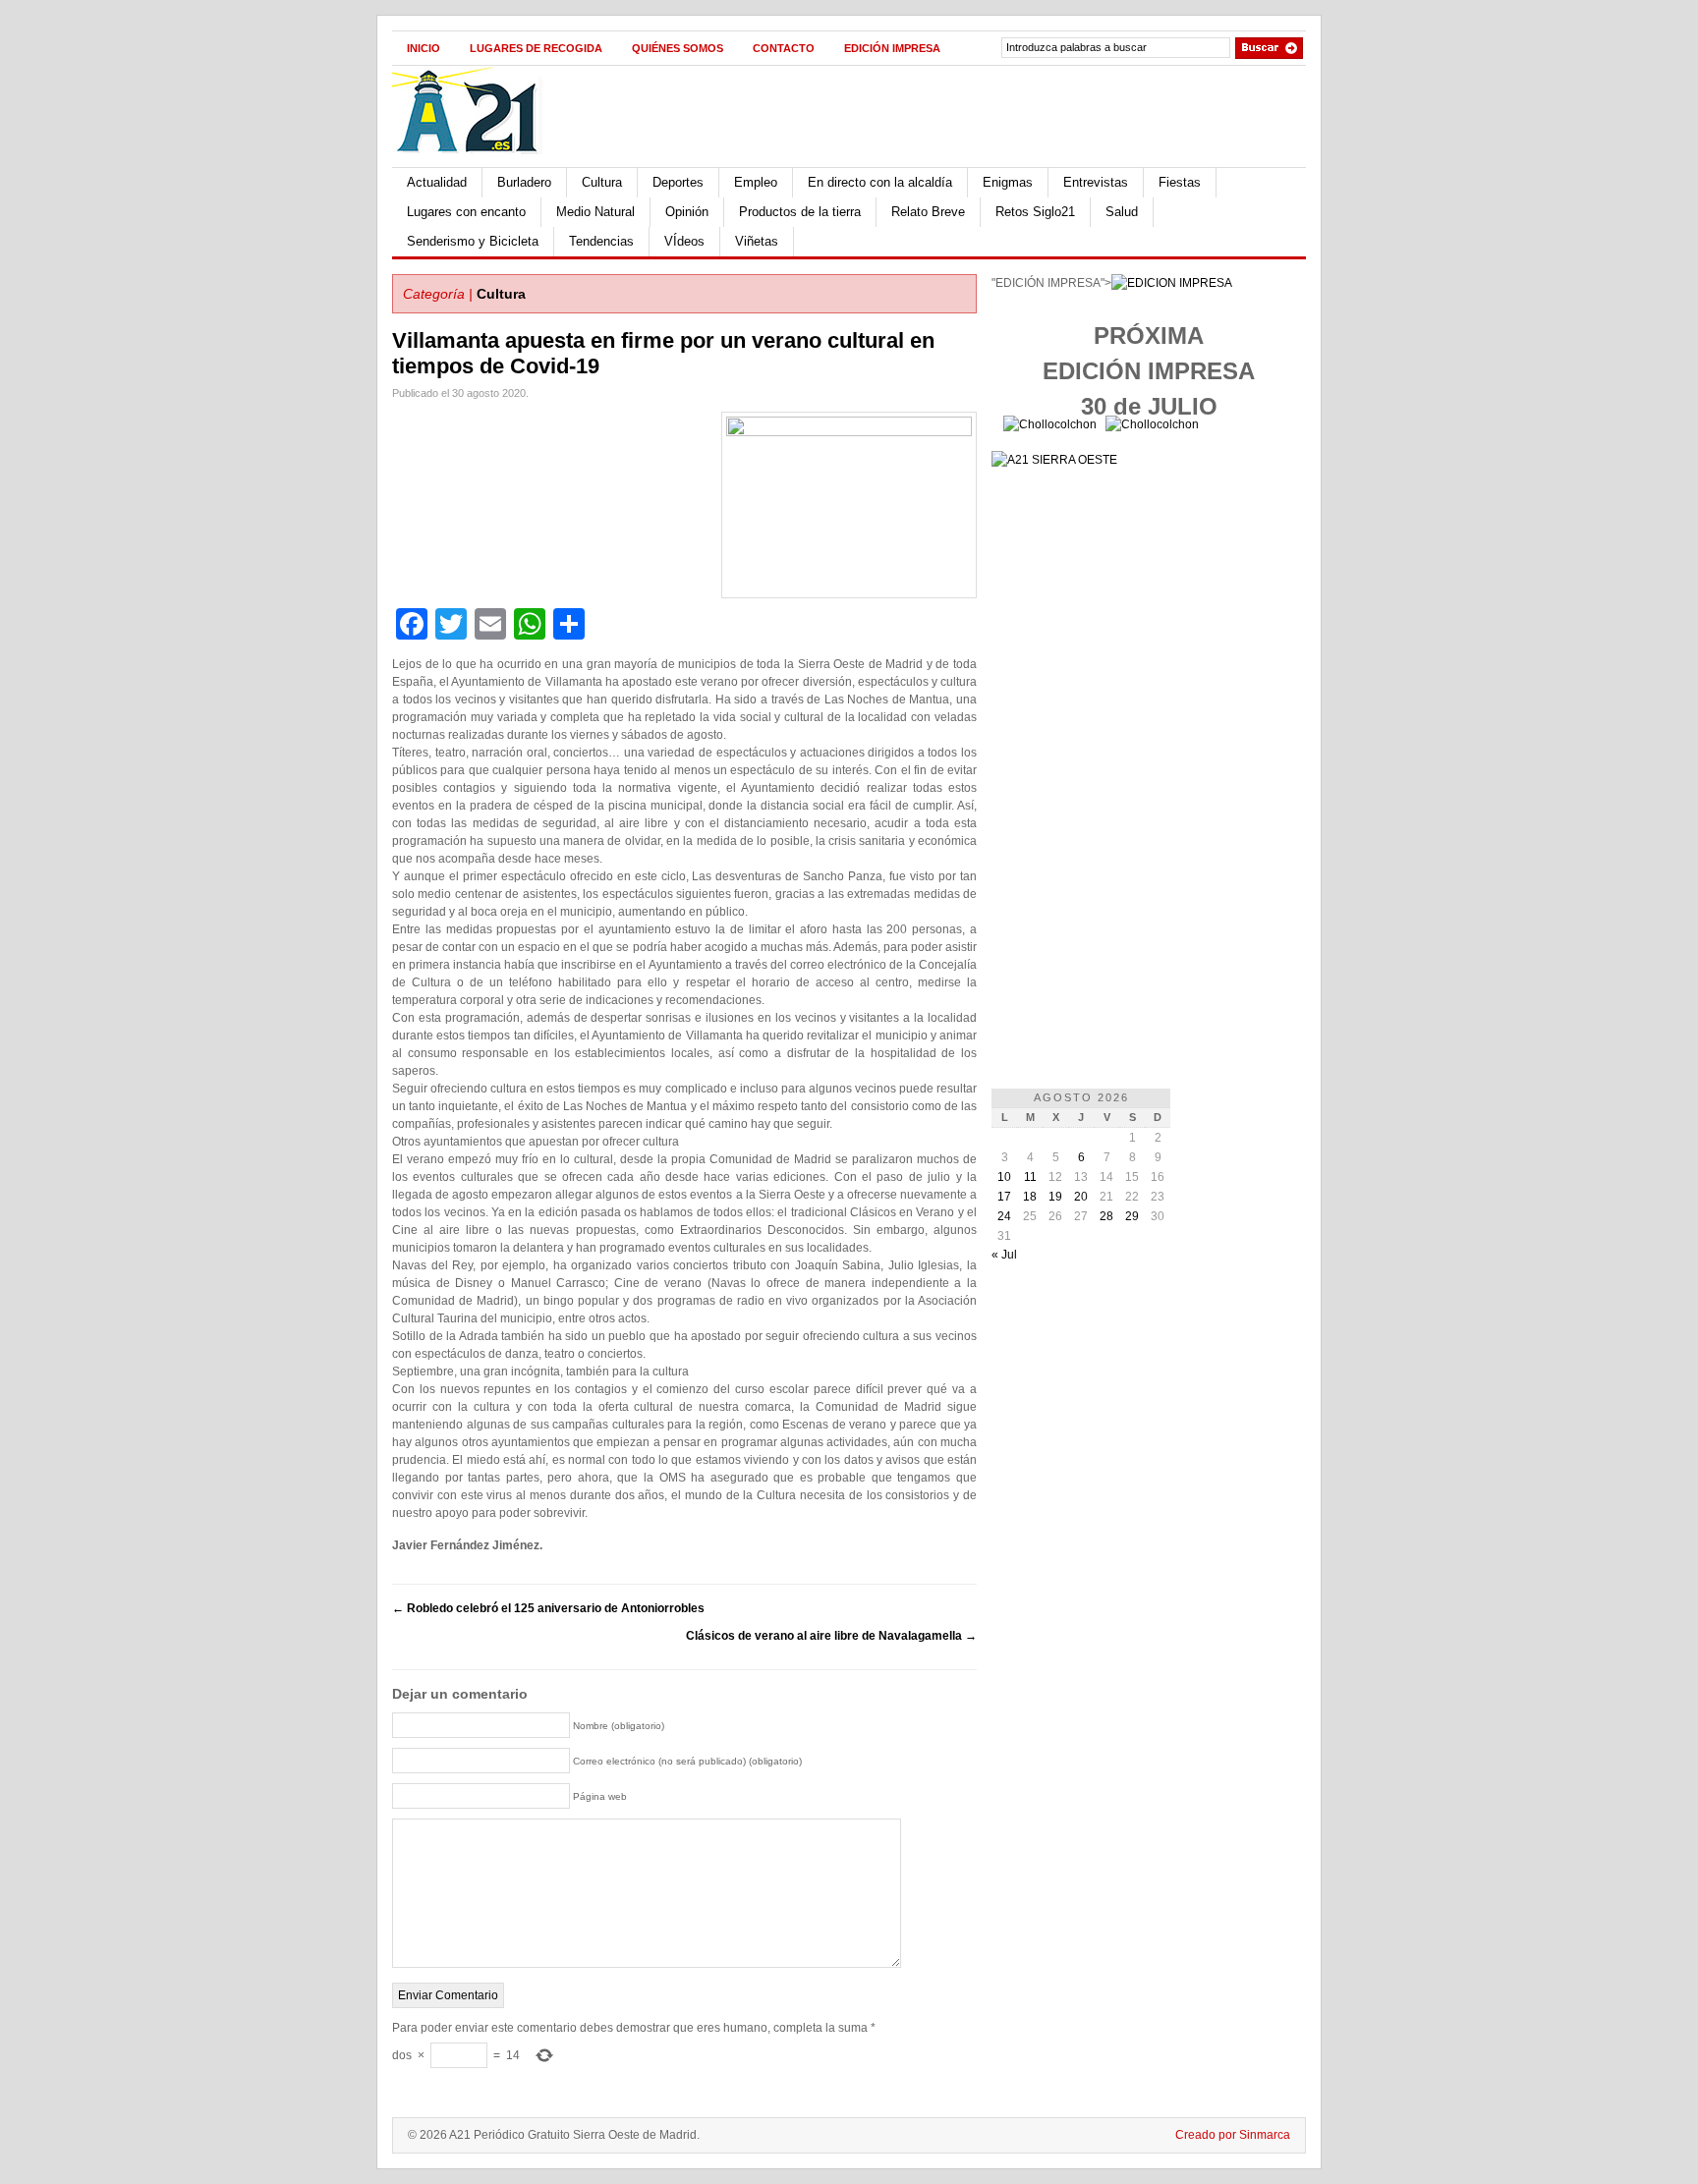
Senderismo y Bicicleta (473, 241)
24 (1004, 1216)
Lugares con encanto (466, 212)
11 (1030, 1177)
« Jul (1004, 1255)
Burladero (524, 182)
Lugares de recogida (536, 48)
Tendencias (601, 241)
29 (1132, 1216)
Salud (1122, 212)
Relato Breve (928, 212)
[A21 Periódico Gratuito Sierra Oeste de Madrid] (477, 163)
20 (1081, 1197)
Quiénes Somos (678, 48)
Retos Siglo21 (1035, 212)
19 (1055, 1197)
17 (1004, 1197)
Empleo (756, 182)
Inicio (424, 48)
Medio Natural (595, 212)
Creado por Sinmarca (1233, 2135)
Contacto (784, 48)
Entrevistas (1096, 182)
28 (1106, 1216)
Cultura (602, 182)
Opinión (687, 212)
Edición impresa (892, 48)
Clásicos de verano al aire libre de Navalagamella (831, 1636)
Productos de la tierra (800, 212)
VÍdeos (684, 241)
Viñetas (757, 241)
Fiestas (1180, 182)
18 (1030, 1197)
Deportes (678, 182)
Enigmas (1008, 182)
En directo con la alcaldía (880, 182)
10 (1004, 1177)
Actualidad (437, 182)
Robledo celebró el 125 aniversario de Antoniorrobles (548, 1608)
